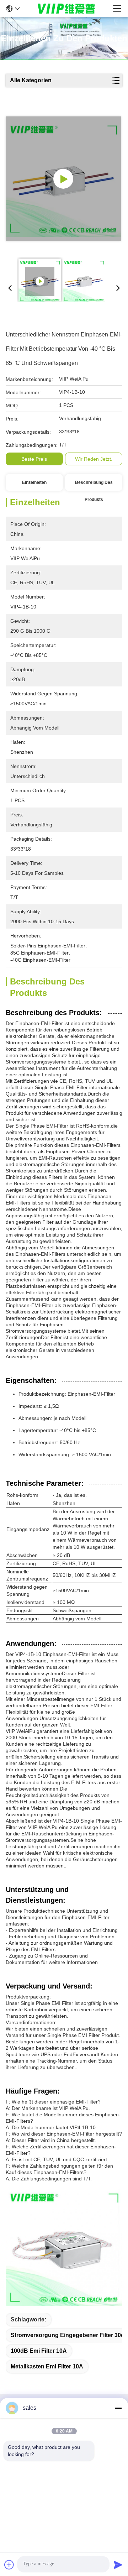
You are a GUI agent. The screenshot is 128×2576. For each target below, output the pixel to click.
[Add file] (9, 2565)
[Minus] (118, 2408)
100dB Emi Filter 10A (39, 2351)
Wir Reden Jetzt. (94, 459)
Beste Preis (34, 459)
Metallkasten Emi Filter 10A (47, 2366)
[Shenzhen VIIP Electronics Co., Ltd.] (66, 9)
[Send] (118, 2565)
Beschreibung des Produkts (94, 485)
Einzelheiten (34, 482)
